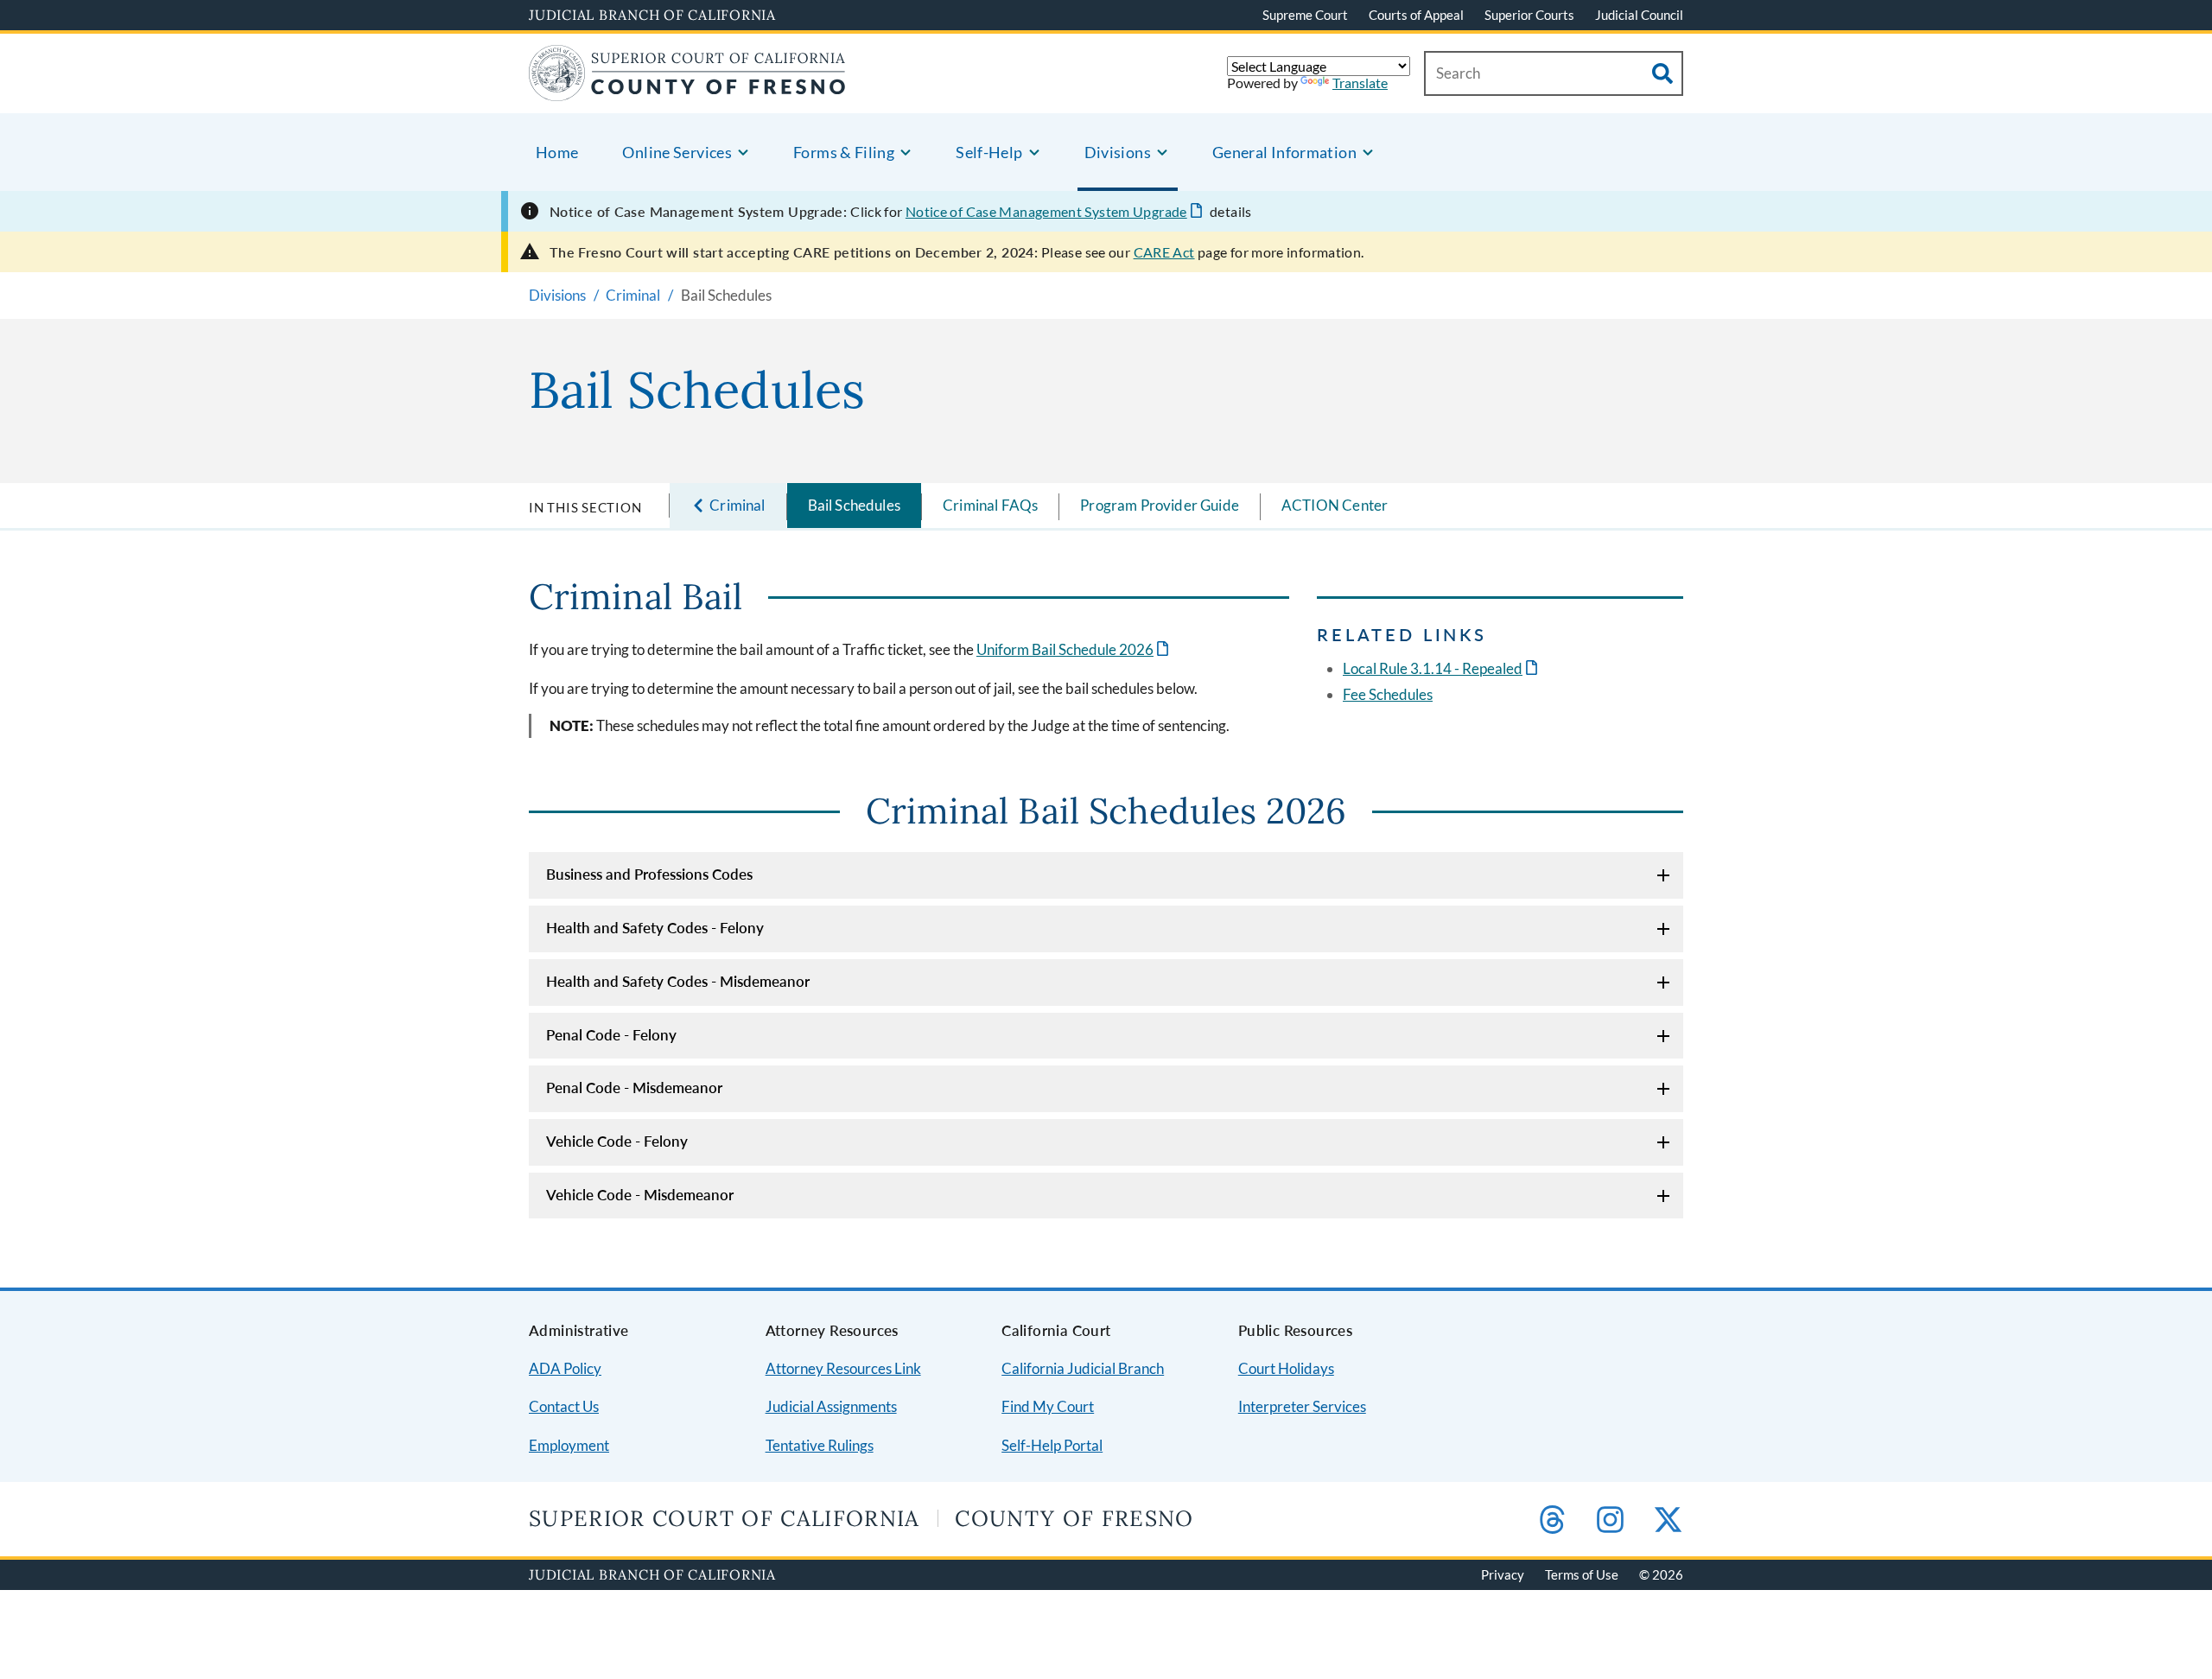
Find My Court (1048, 1406)
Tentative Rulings (820, 1445)
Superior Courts (1529, 15)
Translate (1360, 83)
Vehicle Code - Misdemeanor (640, 1195)
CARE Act (1164, 252)
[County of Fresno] (687, 90)
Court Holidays (1286, 1368)
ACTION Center (1335, 505)
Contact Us (564, 1406)
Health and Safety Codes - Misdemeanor (678, 981)
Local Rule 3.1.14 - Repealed (1433, 668)
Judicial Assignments (831, 1406)
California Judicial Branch (1083, 1368)
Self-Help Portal (1052, 1445)
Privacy (1503, 1574)
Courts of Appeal (1416, 15)
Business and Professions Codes (649, 874)
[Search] (1662, 73)
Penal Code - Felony (611, 1035)
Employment (569, 1445)
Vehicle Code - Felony (617, 1141)
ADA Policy (565, 1368)
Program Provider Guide (1160, 505)
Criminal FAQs (990, 505)
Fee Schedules (1388, 694)
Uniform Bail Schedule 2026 (1065, 649)
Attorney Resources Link (843, 1368)
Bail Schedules (854, 505)
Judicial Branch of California (652, 15)
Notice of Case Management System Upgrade (1046, 211)
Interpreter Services (1302, 1406)
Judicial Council (1639, 15)
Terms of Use (1582, 1574)
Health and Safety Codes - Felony (655, 928)
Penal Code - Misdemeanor (634, 1088)
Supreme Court (1305, 15)
